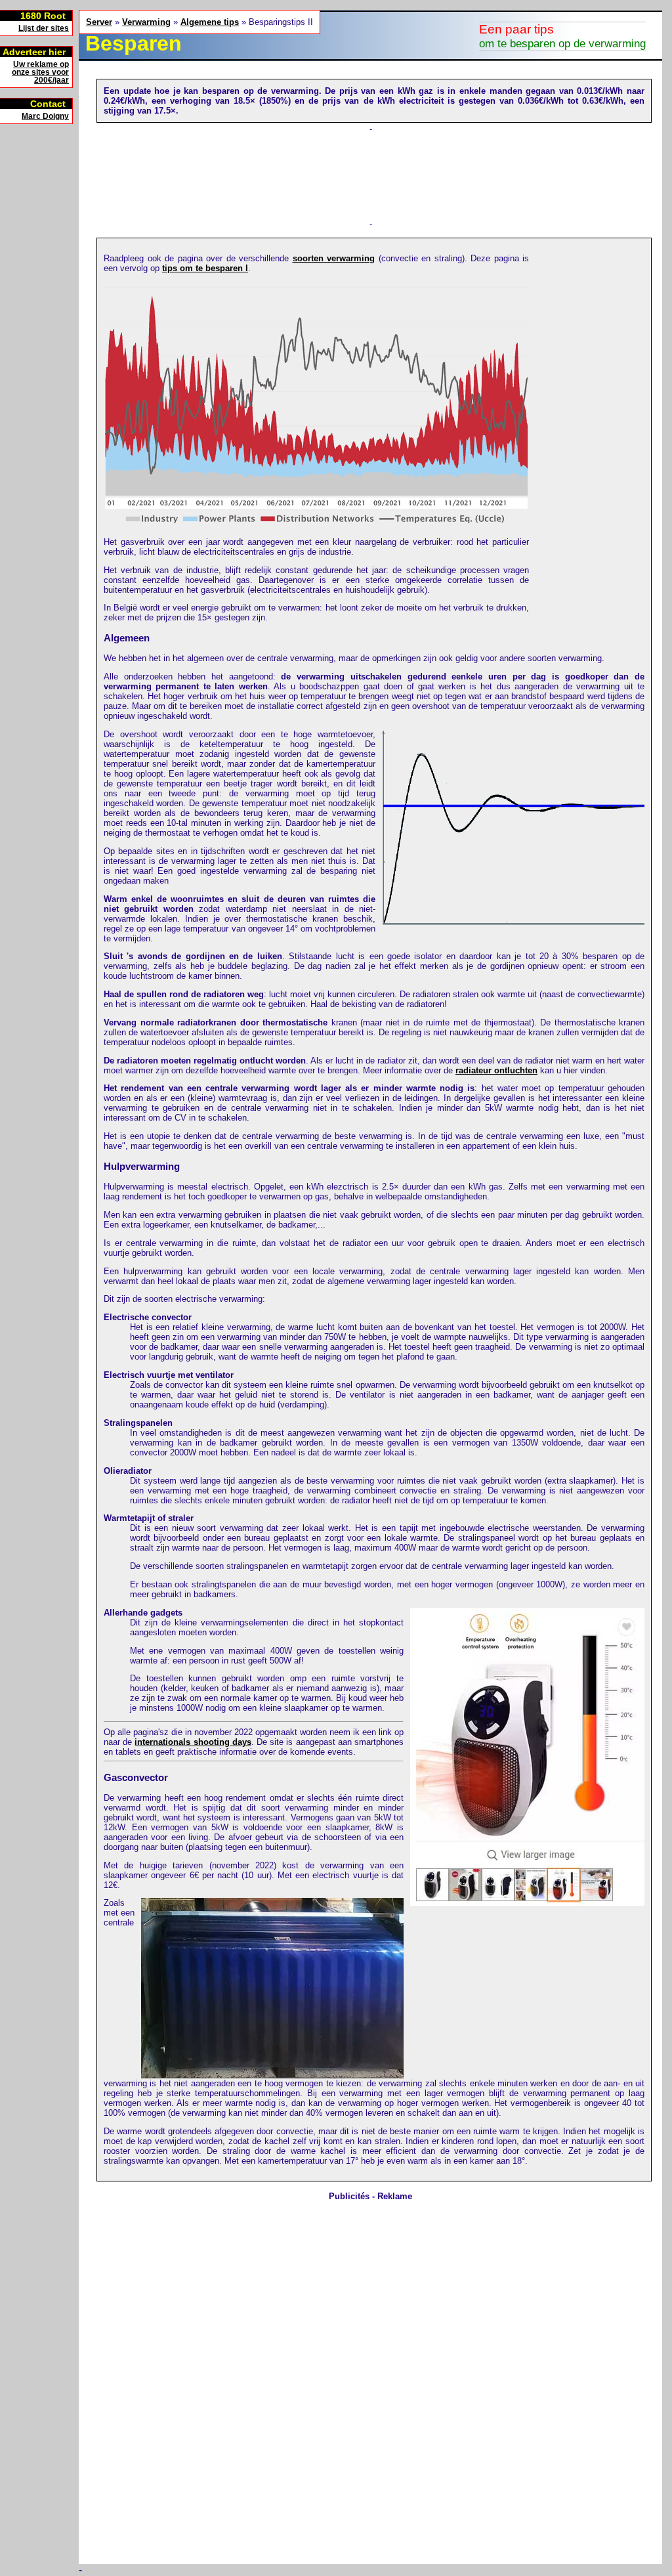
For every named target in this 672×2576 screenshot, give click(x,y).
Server (99, 22)
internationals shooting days (193, 1742)
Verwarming (146, 22)
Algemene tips (210, 22)
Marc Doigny (45, 116)
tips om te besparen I (205, 268)
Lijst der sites (44, 28)
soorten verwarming (334, 258)
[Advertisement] (39, 331)
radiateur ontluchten (496, 1070)
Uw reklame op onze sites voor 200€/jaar (40, 72)
